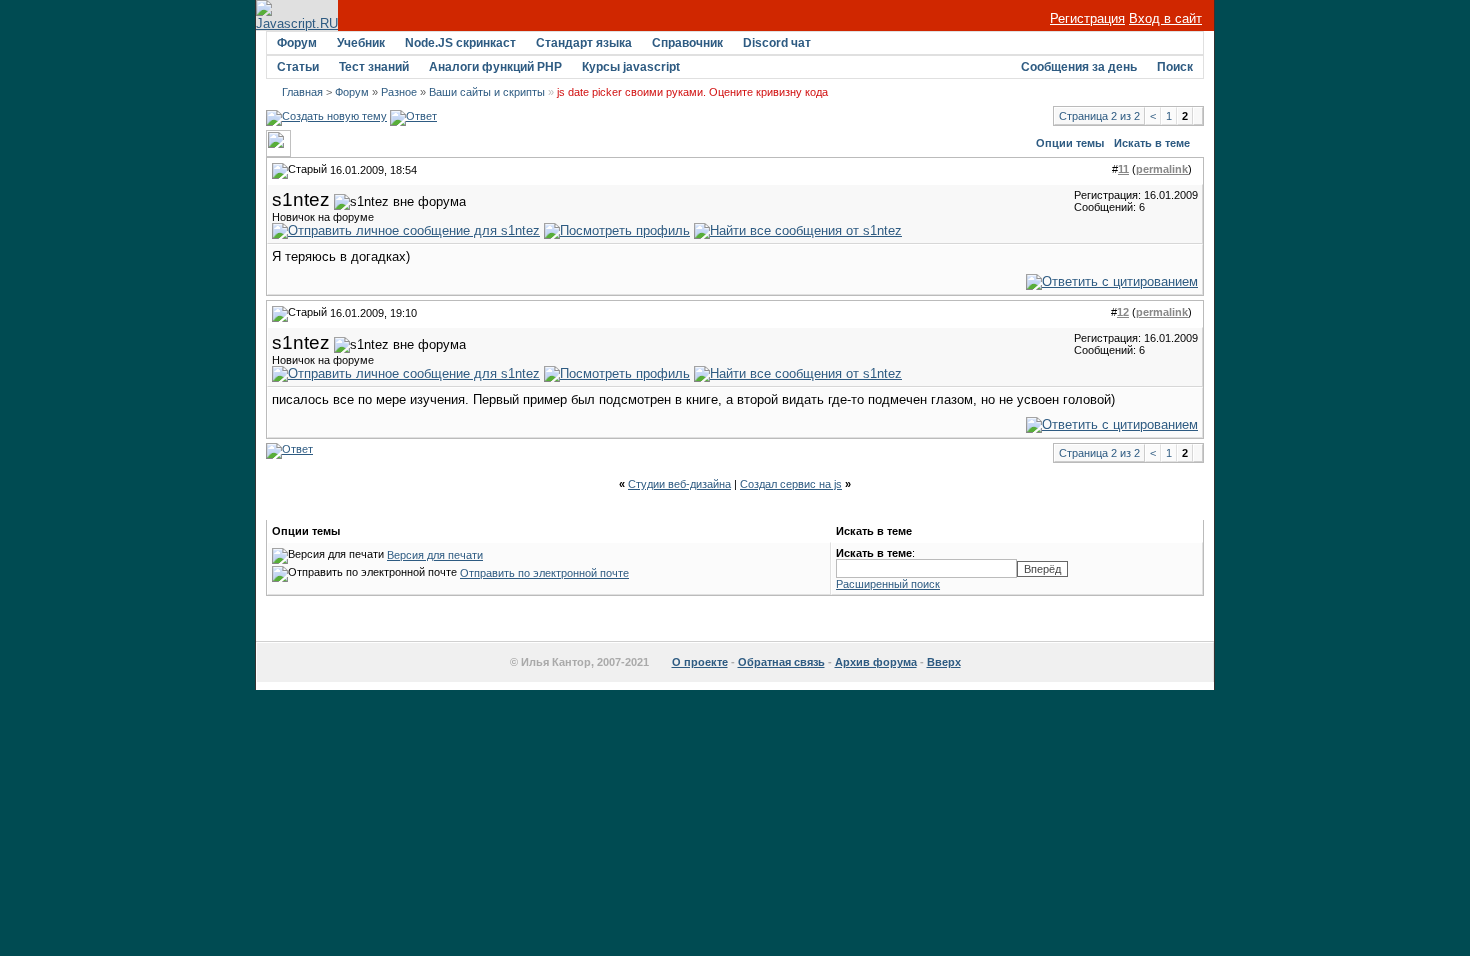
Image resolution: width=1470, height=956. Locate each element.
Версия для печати (435, 555)
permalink (1162, 169)
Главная (302, 92)
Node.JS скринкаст (460, 43)
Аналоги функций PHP (495, 67)
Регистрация (1087, 18)
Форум (297, 43)
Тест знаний (374, 67)
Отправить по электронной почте (544, 573)
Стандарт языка (584, 43)
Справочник (687, 43)
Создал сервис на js (791, 484)
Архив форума (876, 662)
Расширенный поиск (888, 584)
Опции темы (1070, 143)
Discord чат (777, 43)
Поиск (1175, 67)
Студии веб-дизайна (679, 484)
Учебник (361, 43)
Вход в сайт (1165, 18)
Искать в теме (1152, 143)
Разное (399, 92)
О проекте (700, 662)
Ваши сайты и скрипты (487, 92)
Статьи (298, 67)
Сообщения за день (1079, 67)
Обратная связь (781, 662)
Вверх (944, 662)
